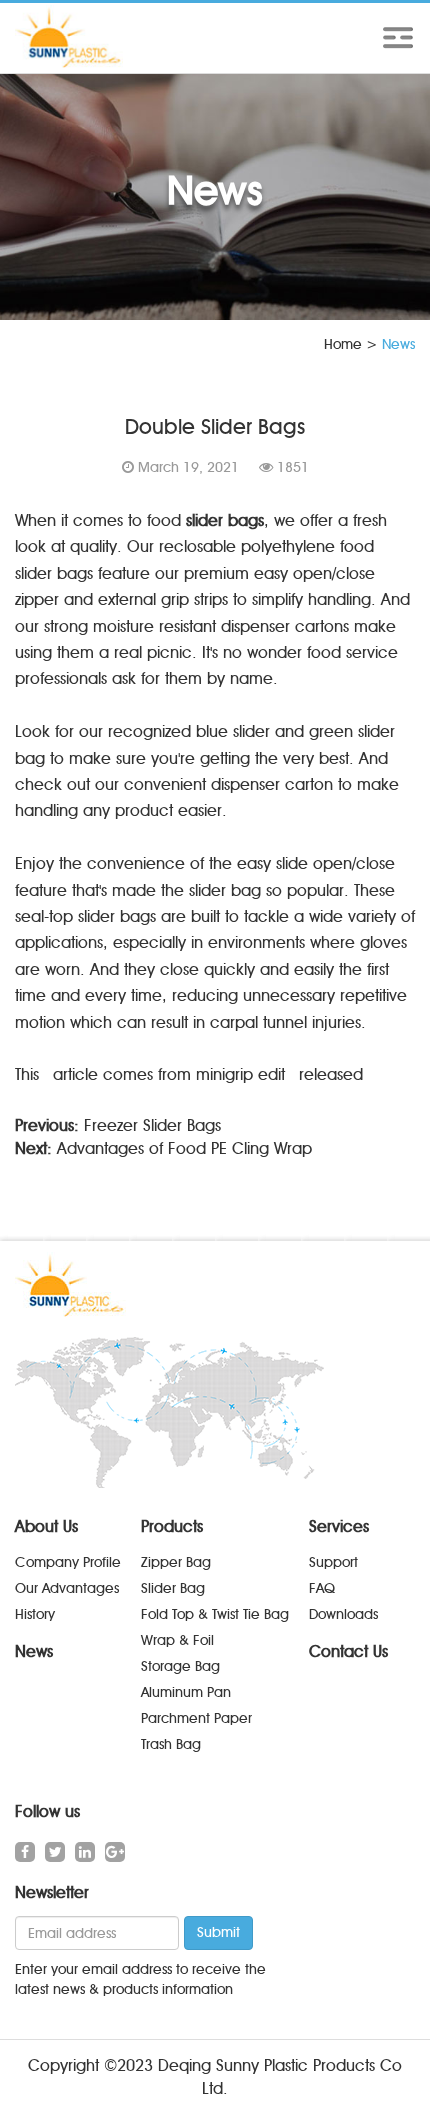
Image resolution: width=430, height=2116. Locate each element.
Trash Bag (171, 1744)
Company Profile (68, 1562)
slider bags (225, 520)
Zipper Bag (176, 1562)
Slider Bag (173, 1588)
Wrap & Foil (177, 1640)
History (35, 1614)
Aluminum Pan (186, 1692)
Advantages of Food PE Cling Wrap (184, 1148)
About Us (46, 1526)
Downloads (343, 1614)
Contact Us (348, 1651)
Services (339, 1526)
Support (333, 1562)
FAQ (322, 1588)
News (34, 1651)
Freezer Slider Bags (152, 1125)
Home (343, 344)
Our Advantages (67, 1588)
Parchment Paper (196, 1718)
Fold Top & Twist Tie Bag (215, 1614)
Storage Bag (180, 1666)
